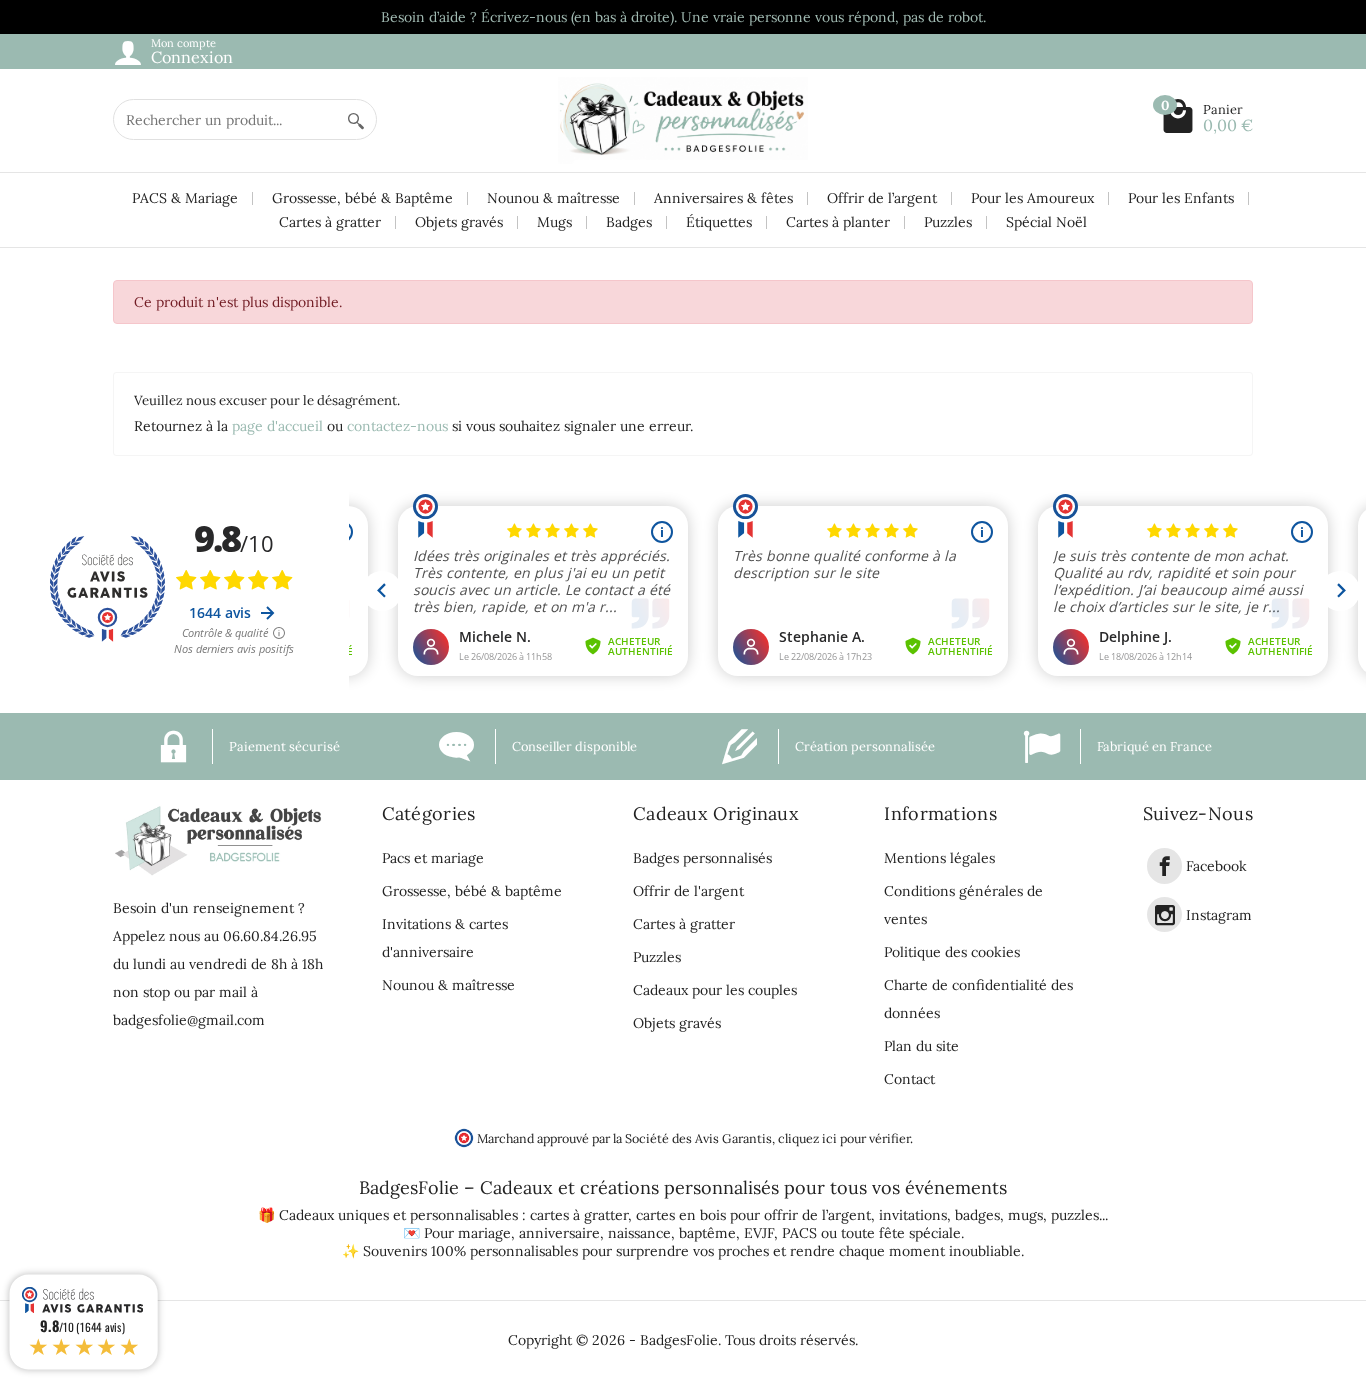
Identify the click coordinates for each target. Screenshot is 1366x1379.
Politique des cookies (952, 952)
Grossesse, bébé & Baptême (362, 198)
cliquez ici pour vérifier (844, 1138)
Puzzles (948, 222)
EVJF (759, 1233)
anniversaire (559, 1233)
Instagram (1219, 915)
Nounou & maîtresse (553, 198)
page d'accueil (277, 426)
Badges (629, 222)
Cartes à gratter (330, 222)
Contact (909, 1079)
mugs (1025, 1215)
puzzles (1075, 1215)
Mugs (554, 222)
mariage (484, 1233)
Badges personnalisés (702, 858)
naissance (639, 1233)
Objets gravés (459, 222)
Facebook (1216, 867)
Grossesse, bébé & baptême (472, 891)
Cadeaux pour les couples (715, 990)
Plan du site (921, 1046)
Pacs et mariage (433, 858)
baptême (707, 1233)
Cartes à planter (838, 222)
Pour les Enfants (1181, 198)
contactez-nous (397, 426)
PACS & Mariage (185, 198)
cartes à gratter (579, 1215)
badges (977, 1215)
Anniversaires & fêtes (723, 198)
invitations (913, 1215)
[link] (1164, 865)
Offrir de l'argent (688, 891)
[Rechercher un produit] (356, 119)
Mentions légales (939, 858)
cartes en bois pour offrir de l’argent (753, 1215)
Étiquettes (719, 222)
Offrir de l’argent (882, 198)
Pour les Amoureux (1032, 198)
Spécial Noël (1046, 222)
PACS (799, 1233)
